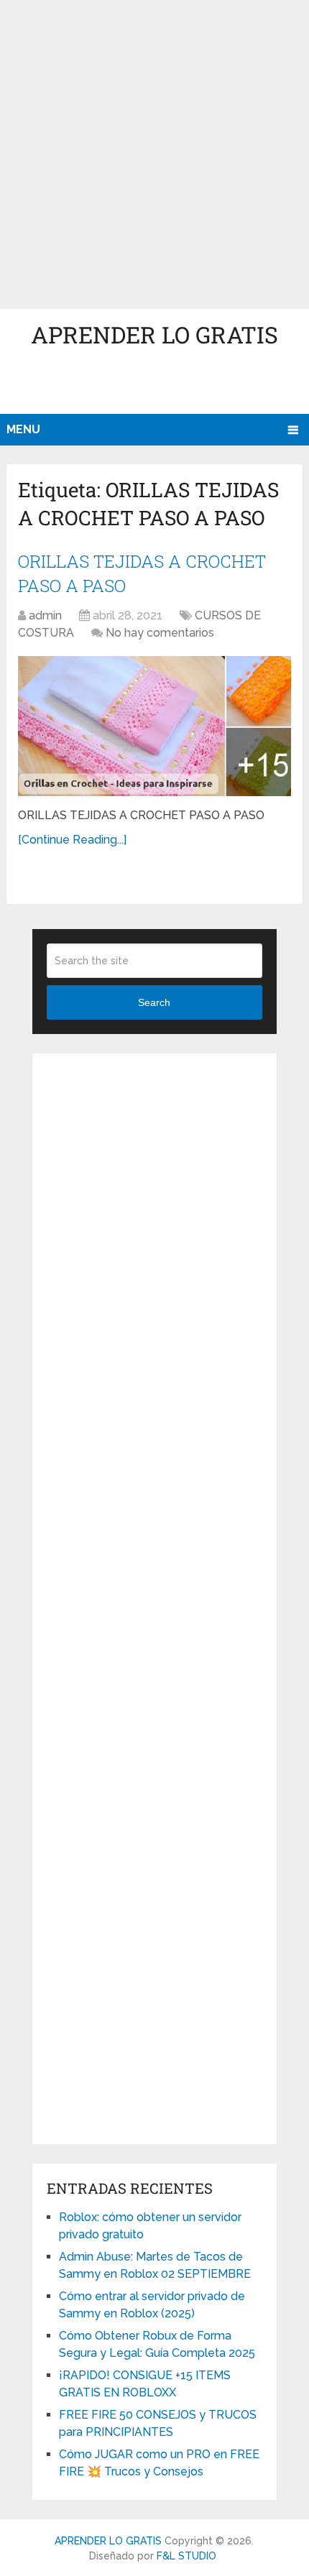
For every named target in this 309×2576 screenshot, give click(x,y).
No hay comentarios (160, 633)
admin (45, 615)
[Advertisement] (154, 154)
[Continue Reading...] (72, 840)
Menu (23, 429)
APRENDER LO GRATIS (154, 334)
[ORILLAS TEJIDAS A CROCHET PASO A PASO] (154, 726)
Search (154, 1002)
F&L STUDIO (186, 2556)
